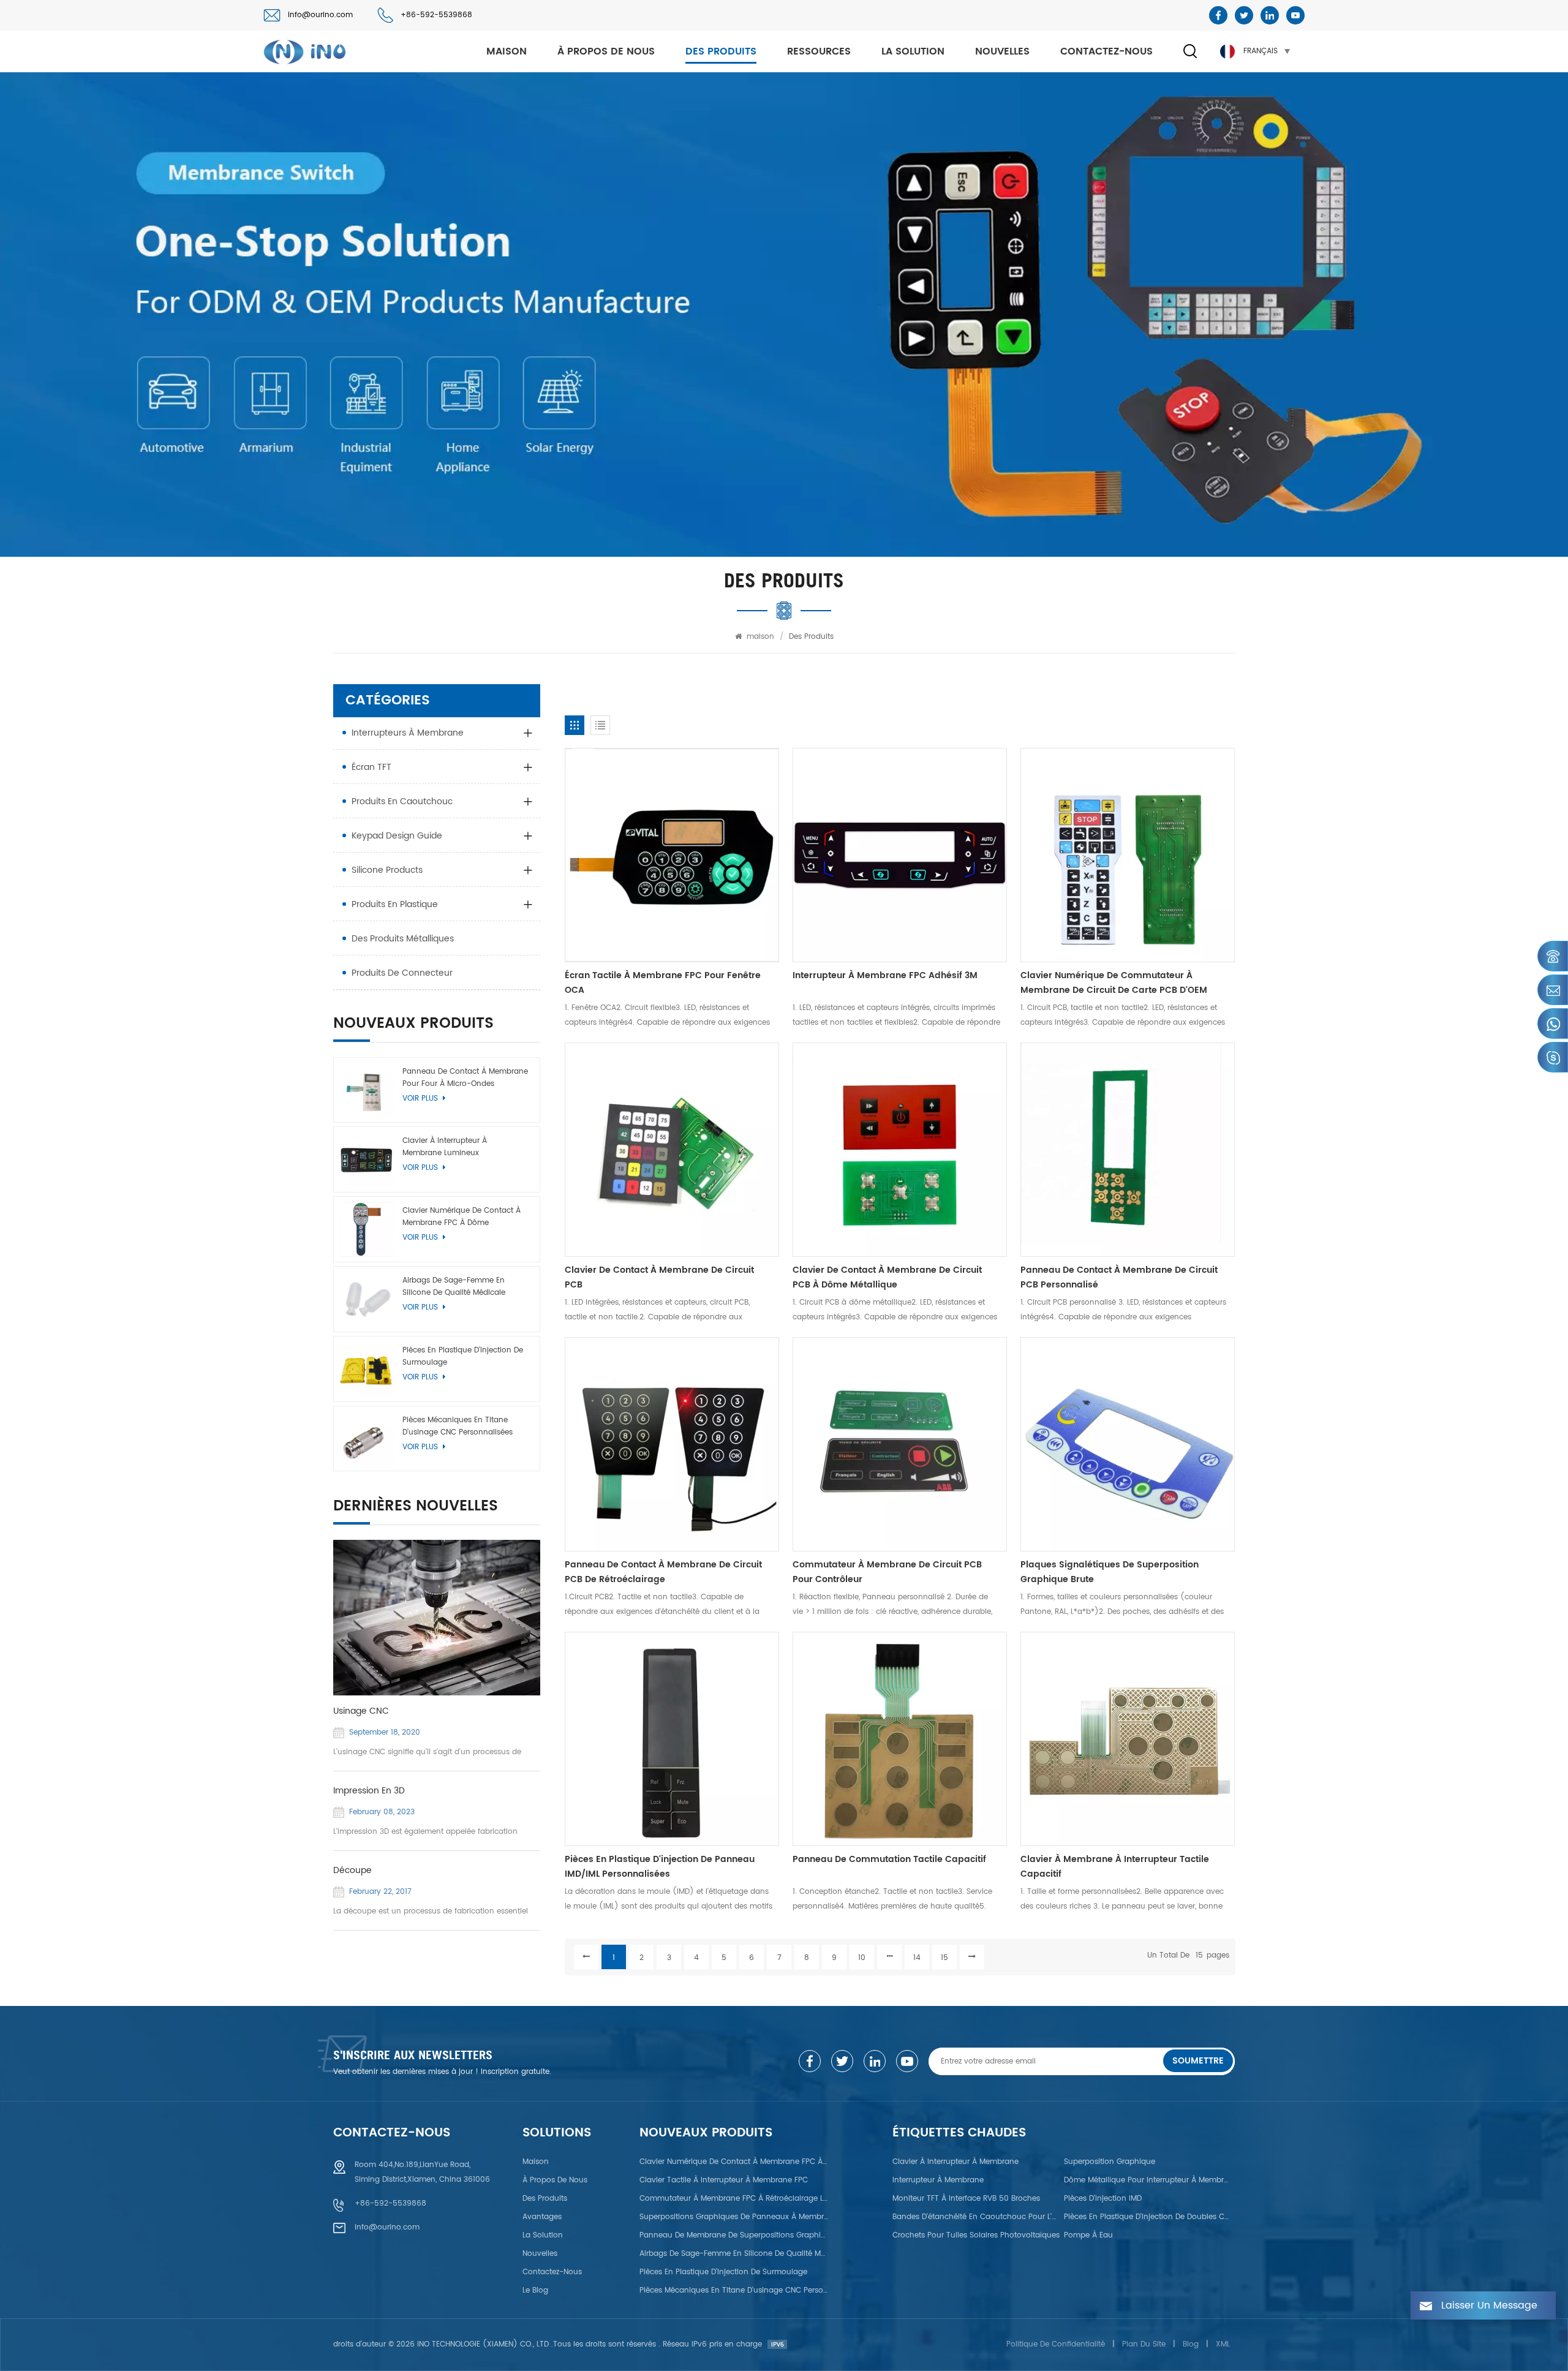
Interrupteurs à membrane (408, 733)
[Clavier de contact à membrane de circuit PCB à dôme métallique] (900, 1150)
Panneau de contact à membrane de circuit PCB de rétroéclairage (663, 1572)
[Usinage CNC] (437, 1618)
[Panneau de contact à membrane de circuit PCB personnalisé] (1128, 1150)
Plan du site (1144, 2344)
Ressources (819, 51)
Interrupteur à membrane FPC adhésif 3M (885, 975)
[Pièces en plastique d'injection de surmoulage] (366, 1369)
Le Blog (535, 2290)
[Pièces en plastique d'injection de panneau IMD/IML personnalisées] (672, 1739)
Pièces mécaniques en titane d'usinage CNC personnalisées (458, 1426)
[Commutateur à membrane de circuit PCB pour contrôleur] (900, 1444)
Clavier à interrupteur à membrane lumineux (445, 1147)
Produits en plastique (395, 904)
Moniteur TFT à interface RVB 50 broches (966, 2199)
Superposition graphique (1110, 2162)
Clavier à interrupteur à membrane (956, 2162)
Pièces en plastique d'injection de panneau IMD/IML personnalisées (660, 1867)
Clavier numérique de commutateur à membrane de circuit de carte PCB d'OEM (1114, 983)
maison (507, 51)
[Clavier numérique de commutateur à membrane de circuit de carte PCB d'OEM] (1128, 855)
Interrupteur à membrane (938, 2180)
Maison (536, 2162)
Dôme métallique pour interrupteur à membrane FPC (1148, 2180)
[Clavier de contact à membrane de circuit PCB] (672, 1150)
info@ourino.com (320, 15)
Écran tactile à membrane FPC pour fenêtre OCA (663, 983)
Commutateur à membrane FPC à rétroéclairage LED (734, 2199)
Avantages (542, 2217)
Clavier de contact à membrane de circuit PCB (659, 1277)
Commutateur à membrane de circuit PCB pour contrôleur (887, 1572)
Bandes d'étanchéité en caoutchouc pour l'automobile (976, 2217)
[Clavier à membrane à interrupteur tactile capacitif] (1128, 1739)
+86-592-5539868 (436, 15)
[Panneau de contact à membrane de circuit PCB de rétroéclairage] (672, 1444)
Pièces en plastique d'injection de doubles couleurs (1148, 2217)
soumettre (1198, 2061)
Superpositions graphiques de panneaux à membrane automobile (734, 2217)
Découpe (352, 1871)
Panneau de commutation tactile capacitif (889, 1859)
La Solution (913, 51)
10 (862, 1958)
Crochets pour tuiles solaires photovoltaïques (976, 2235)
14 (917, 1958)
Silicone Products (387, 870)
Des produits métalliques (403, 939)
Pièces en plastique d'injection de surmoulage (463, 1356)
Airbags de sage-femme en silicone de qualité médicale (454, 1287)
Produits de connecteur (402, 973)
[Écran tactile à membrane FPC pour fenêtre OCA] (672, 855)
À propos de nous (606, 51)
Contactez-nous (1106, 51)
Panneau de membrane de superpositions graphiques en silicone (734, 2235)
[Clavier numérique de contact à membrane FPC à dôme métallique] (366, 1229)
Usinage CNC (361, 1711)
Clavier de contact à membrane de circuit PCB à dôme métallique (887, 1277)
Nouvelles (1002, 51)
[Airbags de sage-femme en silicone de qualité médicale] (366, 1299)
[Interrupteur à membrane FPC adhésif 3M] (900, 855)
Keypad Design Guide (397, 836)
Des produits (721, 51)
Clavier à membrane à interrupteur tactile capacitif (1115, 1867)
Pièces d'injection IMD (1103, 2199)
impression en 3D (369, 1791)
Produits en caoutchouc (402, 801)
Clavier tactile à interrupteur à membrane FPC (724, 2180)
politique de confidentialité (1056, 2344)
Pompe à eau (1088, 2235)
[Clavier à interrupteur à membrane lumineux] (366, 1159)
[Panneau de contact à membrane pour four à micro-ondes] (366, 1090)
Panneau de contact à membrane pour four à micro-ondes (465, 1078)
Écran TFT (371, 767)
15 (944, 1958)
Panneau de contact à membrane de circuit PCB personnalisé (1119, 1277)
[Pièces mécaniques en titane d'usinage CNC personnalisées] (366, 1439)
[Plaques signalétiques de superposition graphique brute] (1128, 1444)
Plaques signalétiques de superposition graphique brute (1110, 1572)
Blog (1191, 2344)
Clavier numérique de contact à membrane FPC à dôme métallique (462, 1217)
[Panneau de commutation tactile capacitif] (900, 1739)
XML (1223, 2344)
